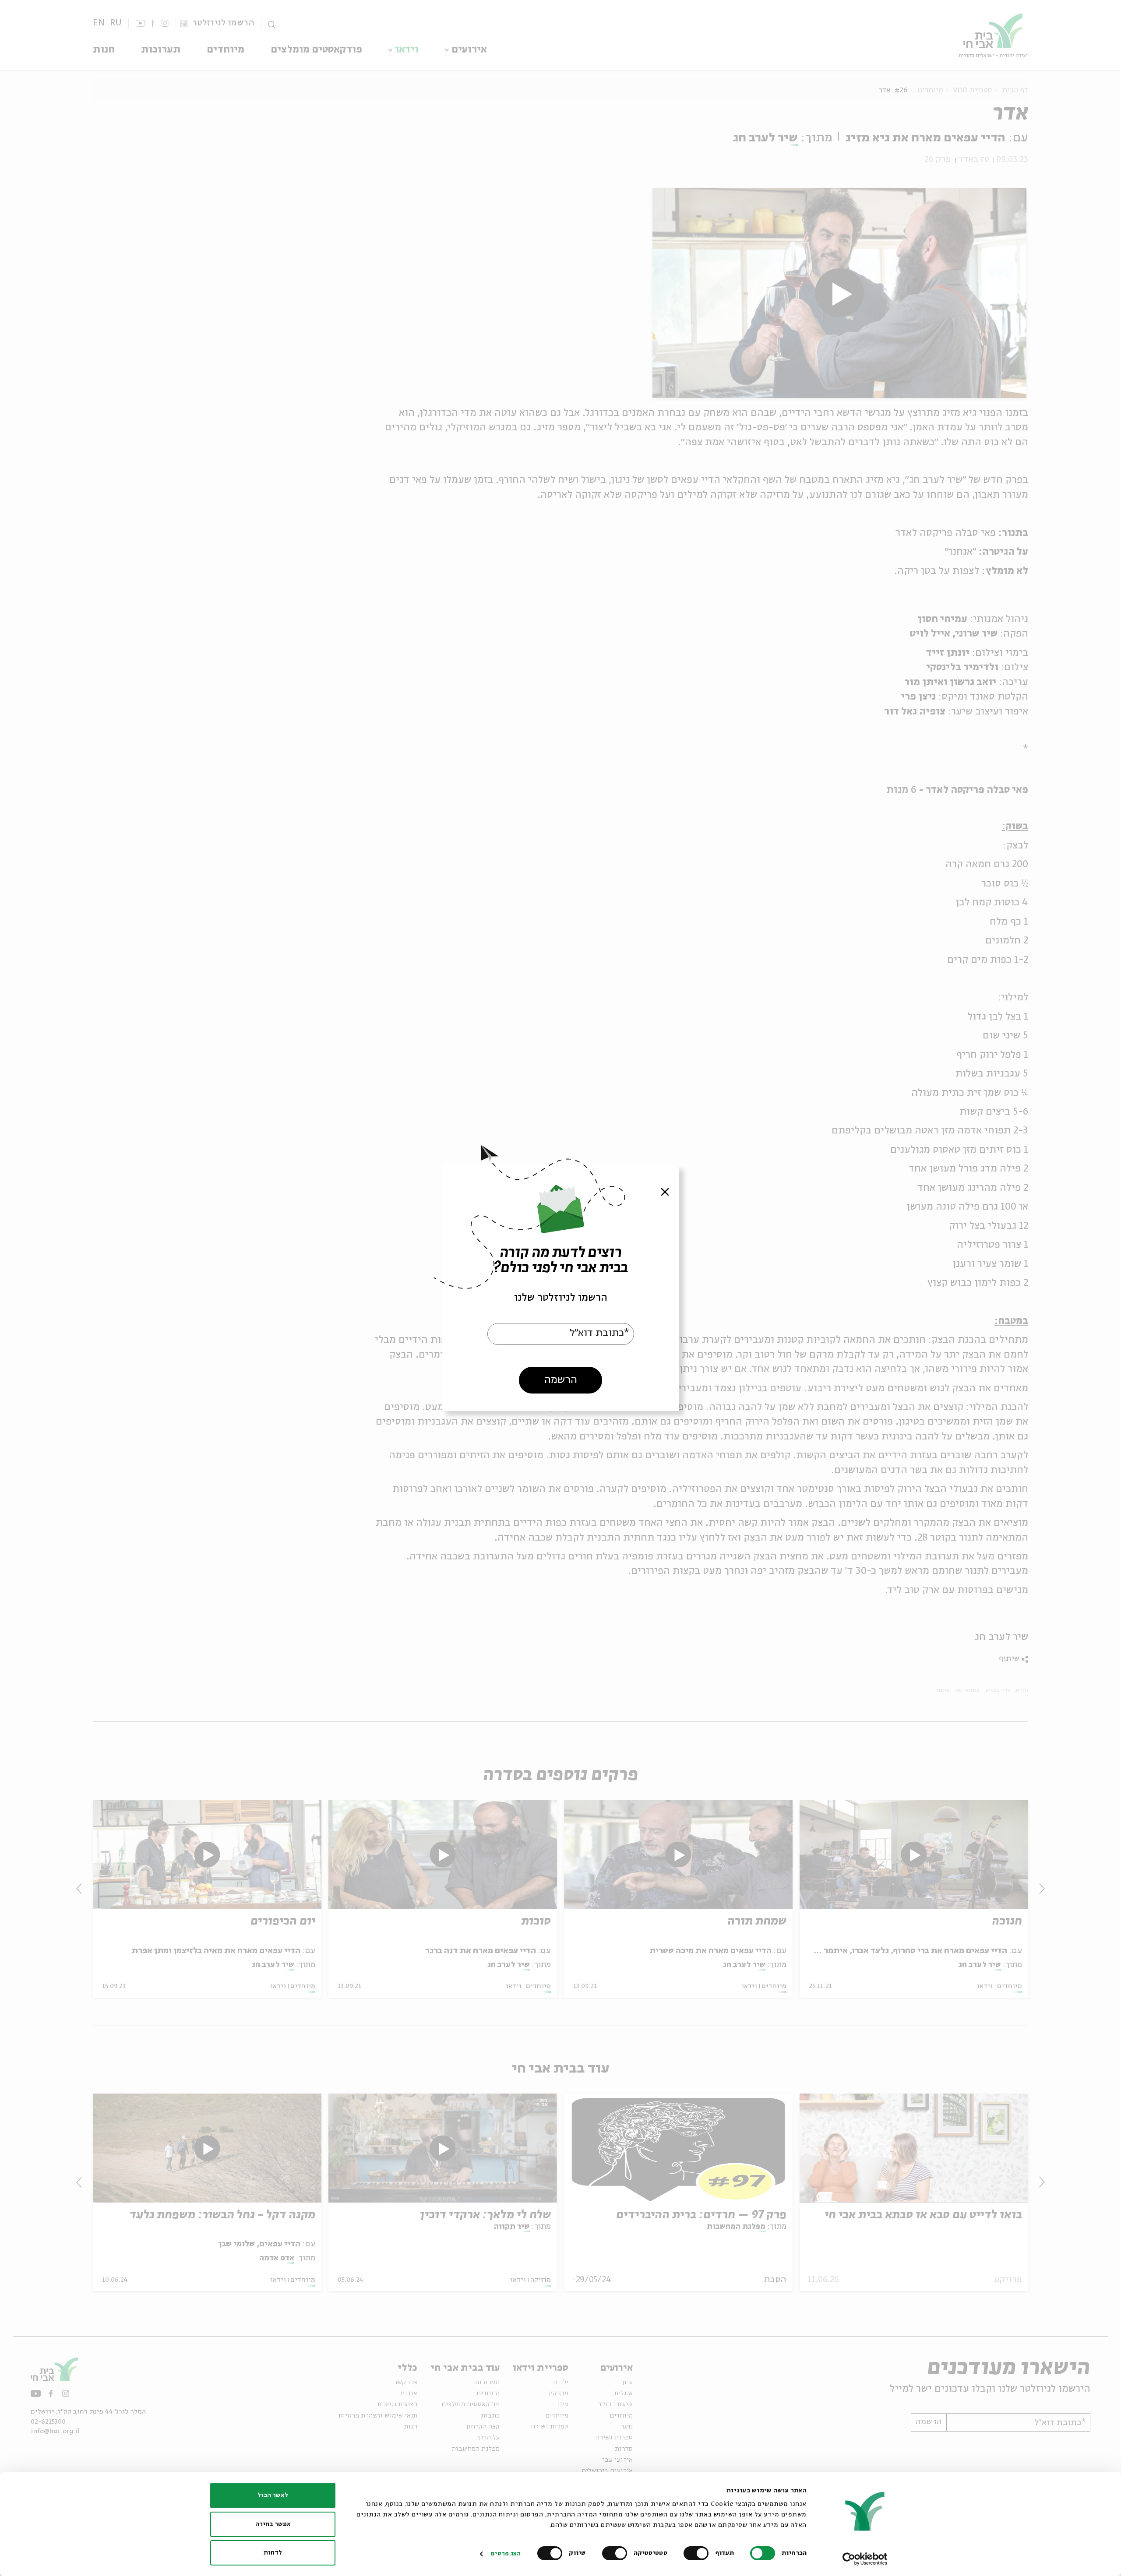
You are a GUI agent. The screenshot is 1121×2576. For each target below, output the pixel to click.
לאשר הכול (273, 2495)
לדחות (273, 2553)
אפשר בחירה (273, 2524)
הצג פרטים (506, 2554)
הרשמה (561, 1380)
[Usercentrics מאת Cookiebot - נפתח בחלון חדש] (865, 2559)
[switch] (698, 2553)
